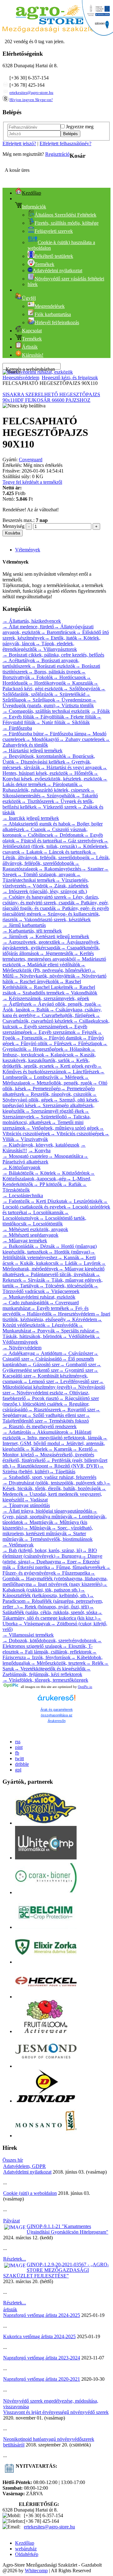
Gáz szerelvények (83, 841)
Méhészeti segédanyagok (30, 1235)
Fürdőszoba (17, 728)
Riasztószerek (44, 1410)
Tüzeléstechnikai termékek (42, 877)
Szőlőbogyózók (82, 689)
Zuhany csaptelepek (82, 739)
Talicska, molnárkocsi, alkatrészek (47, 1119)
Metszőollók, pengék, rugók (61, 1083)
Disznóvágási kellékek (40, 762)
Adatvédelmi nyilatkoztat (57, 271)
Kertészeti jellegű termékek (59, 936)
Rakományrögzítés (60, 869)
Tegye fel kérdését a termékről (32, 482)
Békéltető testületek (54, 256)
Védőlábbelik (79, 1336)
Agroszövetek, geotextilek (31, 942)
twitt (19, 1758)
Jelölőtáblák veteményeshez (49, 1255)
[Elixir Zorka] (46, 1962)
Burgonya (68, 1556)
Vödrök (37, 886)
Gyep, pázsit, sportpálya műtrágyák (50, 1514)
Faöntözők (16, 1201)
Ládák (68, 1263)
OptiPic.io (85, 1687)
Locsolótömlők (45, 1224)
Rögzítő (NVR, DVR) (73, 1466)
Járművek (15, 936)
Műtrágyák (37, 1528)
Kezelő (82, 1449)
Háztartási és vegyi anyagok (71, 767)
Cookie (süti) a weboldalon (30, 2193)
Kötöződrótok (73, 1173)
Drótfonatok (69, 835)
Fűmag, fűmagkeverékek (78, 1567)
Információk (34, 207)
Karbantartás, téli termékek (32, 931)
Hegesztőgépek (45, 1049)
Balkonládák (18, 1246)
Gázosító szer (43, 1365)
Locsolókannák (45, 1212)
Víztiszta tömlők (75, 705)
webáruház (26, 2549)
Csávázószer (78, 1353)
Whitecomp (36, 2571)
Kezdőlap (32, 193)
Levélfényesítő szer (76, 1381)
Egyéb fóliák (18, 717)
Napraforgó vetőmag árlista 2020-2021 (42, 2379)
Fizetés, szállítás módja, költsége (67, 223)
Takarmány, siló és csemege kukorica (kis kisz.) (52, 1615)
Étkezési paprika (30, 1567)
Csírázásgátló (46, 1359)
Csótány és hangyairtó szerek (35, 897)
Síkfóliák (78, 722)
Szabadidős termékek (40, 993)
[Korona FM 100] (46, 1823)
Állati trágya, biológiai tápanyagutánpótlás (47, 1511)
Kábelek (36, 1449)
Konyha (39, 1150)
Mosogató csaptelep (25, 1156)
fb (17, 1753)
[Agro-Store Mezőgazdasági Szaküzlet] (50, 31)
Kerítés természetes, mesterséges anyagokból (48, 956)
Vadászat (36, 1500)
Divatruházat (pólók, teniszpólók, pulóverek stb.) (54, 1483)
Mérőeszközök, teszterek (58, 1663)
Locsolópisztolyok (36, 1215)
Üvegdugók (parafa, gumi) (49, 703)
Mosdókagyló (42, 739)
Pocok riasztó (42, 1398)
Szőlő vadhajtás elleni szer (56, 1415)
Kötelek (45, 1173)
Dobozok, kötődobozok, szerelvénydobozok (50, 1641)
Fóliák (100, 711)
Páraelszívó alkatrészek (45, 1159)
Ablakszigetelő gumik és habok (37, 824)
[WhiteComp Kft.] (46, 1858)
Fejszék (86, 1032)
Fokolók (42, 677)
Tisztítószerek (38, 801)
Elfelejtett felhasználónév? (65, 143)
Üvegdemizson (73, 700)
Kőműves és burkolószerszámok (52, 1069)
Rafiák (72, 1184)
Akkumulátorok (50, 1432)
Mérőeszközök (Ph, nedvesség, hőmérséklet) (47, 967)
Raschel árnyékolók (36, 981)
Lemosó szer (38, 1381)
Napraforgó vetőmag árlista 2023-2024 (42, 2358)
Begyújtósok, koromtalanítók (34, 756)
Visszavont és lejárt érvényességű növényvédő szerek (56, 2412)
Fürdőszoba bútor (23, 734)
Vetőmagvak (18, 1545)
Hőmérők (81, 773)
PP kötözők (48, 1184)
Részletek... (15, 2259)
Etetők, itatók (61, 638)
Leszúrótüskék (85, 1201)
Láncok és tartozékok (67, 852)
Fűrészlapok (87, 1043)
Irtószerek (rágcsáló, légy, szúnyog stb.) (45, 891)
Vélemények (28, 550)
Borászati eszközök (53, 666)
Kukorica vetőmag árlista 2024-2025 (39, 2336)
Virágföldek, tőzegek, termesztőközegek (45, 1680)
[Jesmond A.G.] (46, 2066)
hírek (33, 284)
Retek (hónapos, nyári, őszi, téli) (54, 1607)
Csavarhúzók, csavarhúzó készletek (51, 1018)
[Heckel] (46, 1997)
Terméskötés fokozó (66, 1421)
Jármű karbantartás (24, 925)
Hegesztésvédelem (21, 378)
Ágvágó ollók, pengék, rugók (64, 1004)
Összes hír (13, 2160)
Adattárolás (17, 1432)
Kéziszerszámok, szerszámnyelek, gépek (46, 998)
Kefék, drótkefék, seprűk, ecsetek (46, 1063)
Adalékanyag (19, 1353)
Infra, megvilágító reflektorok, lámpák (62, 1438)
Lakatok (31, 852)
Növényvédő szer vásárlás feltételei (69, 279)
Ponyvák (43, 1331)
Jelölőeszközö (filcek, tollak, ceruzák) (55, 843)
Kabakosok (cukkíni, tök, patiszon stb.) (55, 1587)
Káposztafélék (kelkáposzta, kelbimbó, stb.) (46, 1593)
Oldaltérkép (27, 2554)
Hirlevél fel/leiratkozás (57, 322)
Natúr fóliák (51, 722)
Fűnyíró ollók (31, 1043)
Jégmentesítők (56, 953)
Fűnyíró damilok (62, 1038)
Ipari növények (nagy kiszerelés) (67, 1584)
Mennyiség (13, 526)
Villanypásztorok (57, 649)
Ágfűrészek (17, 1004)
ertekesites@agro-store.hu (31, 92)
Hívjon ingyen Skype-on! (31, 100)
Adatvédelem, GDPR (24, 2166)
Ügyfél (29, 298)
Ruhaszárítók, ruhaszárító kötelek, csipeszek (46, 787)
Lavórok (89, 1263)
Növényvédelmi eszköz (37, 1393)
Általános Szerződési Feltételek (65, 215)
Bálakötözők (18, 1173)
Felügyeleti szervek (54, 231)
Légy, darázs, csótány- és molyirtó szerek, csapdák (51, 900)
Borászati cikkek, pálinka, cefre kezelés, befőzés (53, 655)
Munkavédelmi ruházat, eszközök (39, 1297)
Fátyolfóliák (49, 717)
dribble (22, 1764)
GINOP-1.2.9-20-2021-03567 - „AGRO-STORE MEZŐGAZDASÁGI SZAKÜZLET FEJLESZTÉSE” (56, 2270)
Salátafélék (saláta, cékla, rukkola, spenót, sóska (50, 1610)
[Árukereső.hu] (56, 1701)
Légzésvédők (62, 1325)
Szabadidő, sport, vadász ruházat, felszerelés (49, 1477)
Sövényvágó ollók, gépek (50, 1097)
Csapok (35, 829)
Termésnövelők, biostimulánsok (58, 1539)
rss (18, 1742)
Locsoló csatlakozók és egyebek (55, 1204)
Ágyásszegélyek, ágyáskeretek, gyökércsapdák (51, 945)
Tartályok (26, 1286)
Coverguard (31, 460)
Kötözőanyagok (22, 1167)
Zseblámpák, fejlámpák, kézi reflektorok (47, 1671)
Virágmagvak (34, 1624)
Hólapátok (77, 1049)
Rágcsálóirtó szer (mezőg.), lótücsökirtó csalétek (51, 1401)
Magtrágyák (38, 1522)
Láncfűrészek (83, 1072)
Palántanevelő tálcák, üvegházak (60, 1274)
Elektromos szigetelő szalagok (52, 1643)
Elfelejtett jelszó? (19, 143)
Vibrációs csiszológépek (77, 1134)
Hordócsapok (70, 677)
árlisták (10, 2310)
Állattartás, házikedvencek (32, 621)
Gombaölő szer (78, 1365)
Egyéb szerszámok (54, 1032)
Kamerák (60, 1449)
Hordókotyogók (47, 683)
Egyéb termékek (50, 1308)
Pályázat (11, 2221)
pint (19, 1747)
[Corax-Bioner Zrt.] (46, 1892)
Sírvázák (33, 1280)
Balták (40, 1010)
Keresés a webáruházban (30, 369)
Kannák (68, 1257)
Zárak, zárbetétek (68, 886)
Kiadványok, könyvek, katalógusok (41, 1145)
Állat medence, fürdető (28, 627)
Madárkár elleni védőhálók (51, 965)
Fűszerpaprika (73, 1573)
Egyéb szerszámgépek (43, 1027)
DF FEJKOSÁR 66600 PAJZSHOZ (54, 400)
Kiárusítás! (33, 355)
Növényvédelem (22, 1348)
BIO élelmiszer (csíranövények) (50, 1553)
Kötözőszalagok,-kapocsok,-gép (49, 1176)
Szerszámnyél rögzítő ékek (54, 1111)
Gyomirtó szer (76, 1370)
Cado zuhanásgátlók (26, 1303)
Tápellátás (62, 1472)
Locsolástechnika (23, 1196)
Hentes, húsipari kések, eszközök (55, 770)
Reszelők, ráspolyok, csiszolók (58, 1094)
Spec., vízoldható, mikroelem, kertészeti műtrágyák (48, 1531)
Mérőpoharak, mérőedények (54, 1266)
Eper (69, 1562)
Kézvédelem (81, 1319)
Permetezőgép (43, 1089)
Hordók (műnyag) (69, 1252)
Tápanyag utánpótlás (26, 1505)
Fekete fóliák (80, 717)
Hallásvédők (36, 1314)
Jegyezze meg (80, 127)
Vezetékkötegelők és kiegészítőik (50, 1669)
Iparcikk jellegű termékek (31, 818)
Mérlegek (71, 1077)
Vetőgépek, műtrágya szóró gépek (62, 1128)
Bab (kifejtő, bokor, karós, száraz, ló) (42, 1550)
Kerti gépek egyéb (75, 1066)
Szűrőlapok (41, 700)
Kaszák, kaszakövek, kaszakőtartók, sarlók (49, 1058)
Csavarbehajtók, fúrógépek (65, 1015)
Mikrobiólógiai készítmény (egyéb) (53, 1384)
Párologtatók (62, 784)
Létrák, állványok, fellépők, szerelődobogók (49, 855)
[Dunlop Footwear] (46, 2101)
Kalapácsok (59, 1055)
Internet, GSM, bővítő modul (55, 1441)
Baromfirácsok (58, 632)
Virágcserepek (62, 1291)
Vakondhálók (81, 993)
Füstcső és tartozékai (38, 841)
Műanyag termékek (25, 1241)
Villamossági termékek (28, 1635)
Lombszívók (43, 1077)
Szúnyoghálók (58, 796)
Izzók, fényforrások (48, 1657)
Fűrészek (60, 1043)
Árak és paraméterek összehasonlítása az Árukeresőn (57, 1715)
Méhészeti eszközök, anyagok (35, 1229)
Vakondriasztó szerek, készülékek (54, 920)
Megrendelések (50, 306)
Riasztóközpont (30, 1466)
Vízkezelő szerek (57, 807)
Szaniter (92, 869)
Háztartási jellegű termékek (32, 751)
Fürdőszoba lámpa (65, 734)
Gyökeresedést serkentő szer (52, 1367)
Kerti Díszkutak (49, 1201)
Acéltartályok (19, 660)
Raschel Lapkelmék (50, 987)
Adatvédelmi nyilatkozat (27, 2172)
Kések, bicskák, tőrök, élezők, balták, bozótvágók (56, 1486)
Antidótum (48, 1353)
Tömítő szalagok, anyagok (46, 874)
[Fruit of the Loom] (46, 2031)
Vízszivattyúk (31, 1139)
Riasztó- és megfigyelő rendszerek (40, 1426)
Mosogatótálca (66, 1156)
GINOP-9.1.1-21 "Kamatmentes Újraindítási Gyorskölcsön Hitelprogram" (67, 2229)
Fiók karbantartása (53, 314)
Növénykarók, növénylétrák (44, 976)
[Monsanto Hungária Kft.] (46, 2136)
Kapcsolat (32, 331)
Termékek (44, 264)
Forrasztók (29, 1038)
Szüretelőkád (69, 694)
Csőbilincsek (38, 835)
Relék (95, 1663)
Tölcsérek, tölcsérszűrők (66, 1286)
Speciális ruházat (75, 1331)
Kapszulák (80, 683)
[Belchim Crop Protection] (46, 1927)
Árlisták (30, 347)
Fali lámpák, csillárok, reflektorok (55, 1652)
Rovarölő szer (78, 1410)
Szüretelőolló (51, 1117)
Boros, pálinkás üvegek (54, 672)
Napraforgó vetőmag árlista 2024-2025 (42, 2315)
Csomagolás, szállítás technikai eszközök (46, 711)
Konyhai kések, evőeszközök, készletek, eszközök (52, 776)
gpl (18, 1770)
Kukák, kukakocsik (36, 1263)
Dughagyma (46, 1562)
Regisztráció (57, 154)
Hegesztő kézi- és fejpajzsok (70, 378)
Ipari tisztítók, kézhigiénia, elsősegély (56, 1317)
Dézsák (44, 1246)
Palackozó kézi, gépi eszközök (50, 686)
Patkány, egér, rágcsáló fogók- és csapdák (56, 905)
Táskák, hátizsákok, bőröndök (51, 1334)
